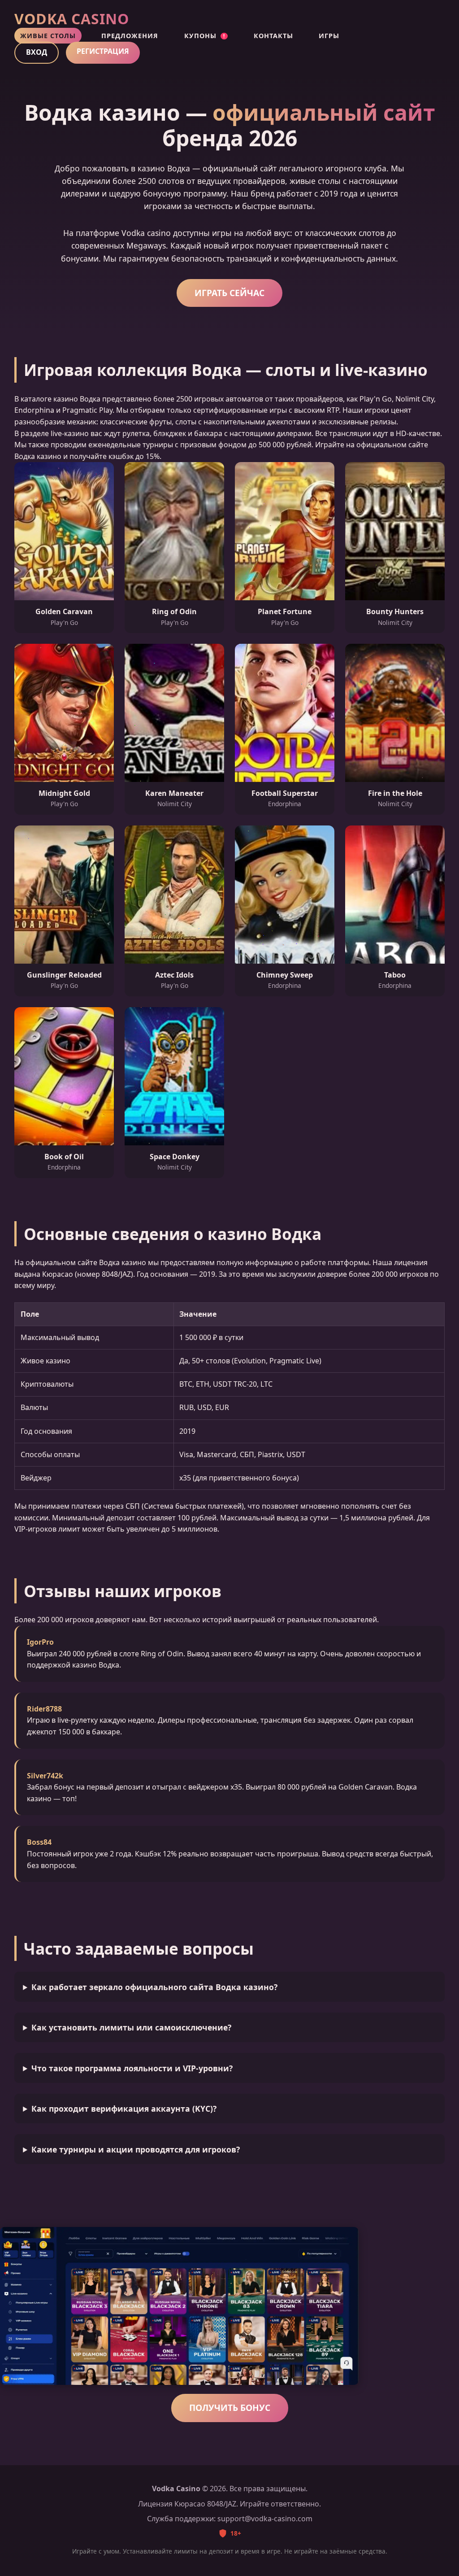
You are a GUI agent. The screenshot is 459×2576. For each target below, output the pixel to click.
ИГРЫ (329, 36)
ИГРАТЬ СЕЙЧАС (229, 293)
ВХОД (37, 52)
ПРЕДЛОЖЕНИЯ (130, 36)
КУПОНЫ (205, 36)
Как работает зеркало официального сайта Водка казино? (154, 1987)
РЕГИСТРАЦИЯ (103, 51)
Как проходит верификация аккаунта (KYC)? (124, 2109)
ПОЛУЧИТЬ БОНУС (230, 2408)
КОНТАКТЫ (273, 36)
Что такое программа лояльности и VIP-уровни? (132, 2068)
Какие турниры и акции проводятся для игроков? (136, 2149)
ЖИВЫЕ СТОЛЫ (48, 36)
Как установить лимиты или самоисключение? (131, 2027)
